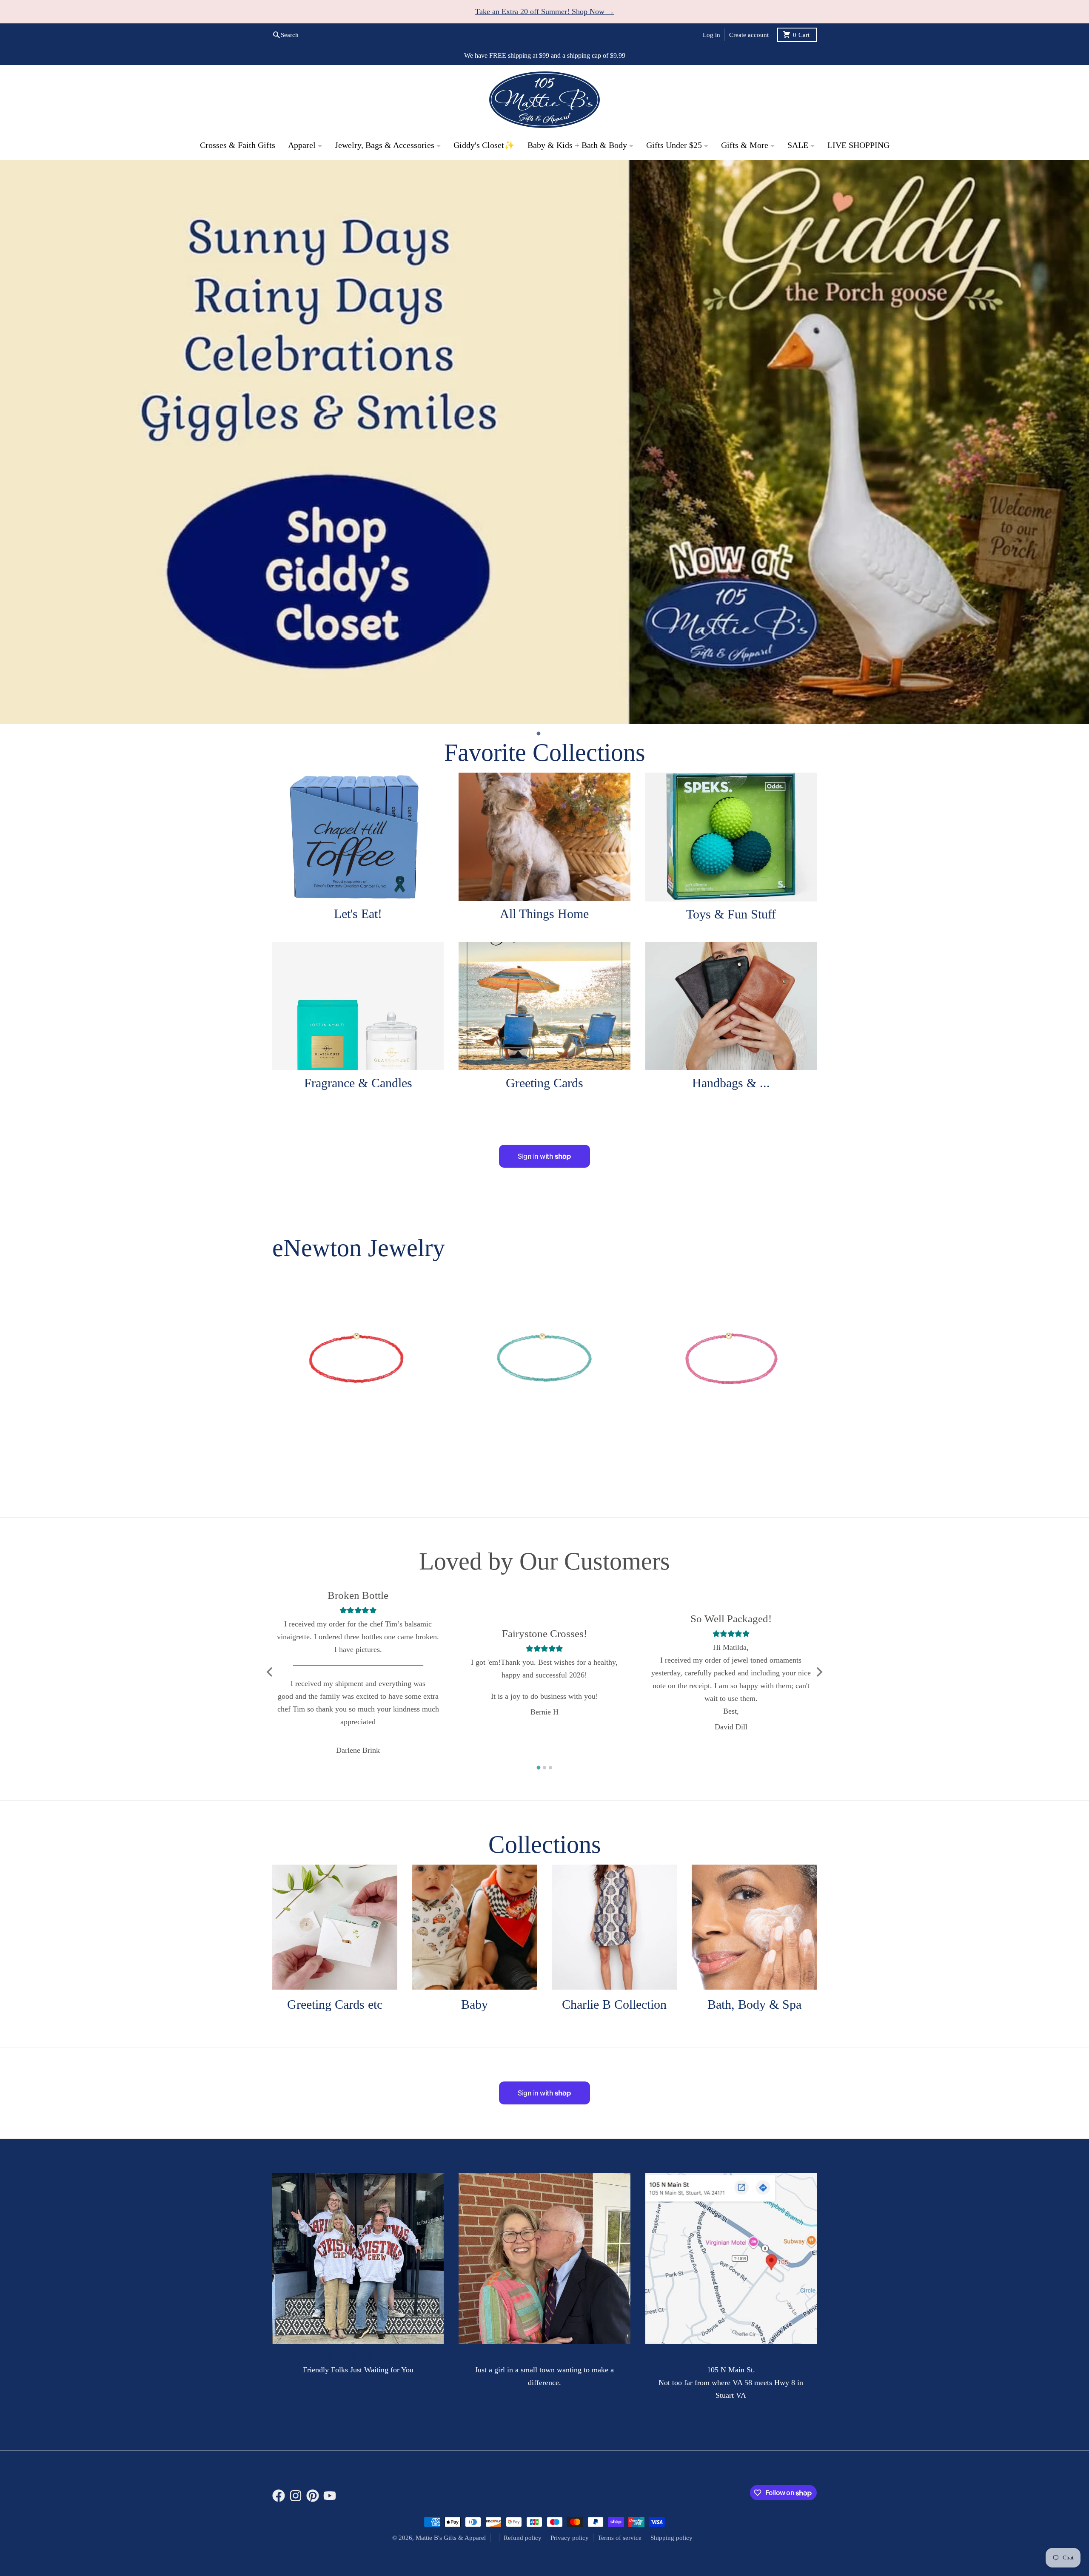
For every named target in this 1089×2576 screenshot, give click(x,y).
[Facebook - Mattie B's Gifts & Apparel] (279, 2367)
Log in (711, 35)
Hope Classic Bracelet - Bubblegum (731, 1327)
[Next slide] (819, 1544)
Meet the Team (358, 2228)
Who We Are (544, 2228)
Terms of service (620, 2409)
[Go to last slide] (270, 1544)
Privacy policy (570, 2409)
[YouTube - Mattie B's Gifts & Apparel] (330, 2367)
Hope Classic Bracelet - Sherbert (358, 1327)
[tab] (539, 605)
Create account (749, 35)
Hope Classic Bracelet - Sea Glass (544, 1327)
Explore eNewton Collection (756, 1122)
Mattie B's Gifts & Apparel (451, 2409)
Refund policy (523, 2409)
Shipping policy (671, 2409)
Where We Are (731, 2228)
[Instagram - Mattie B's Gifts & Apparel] (296, 2367)
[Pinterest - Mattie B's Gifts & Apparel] (313, 2367)
